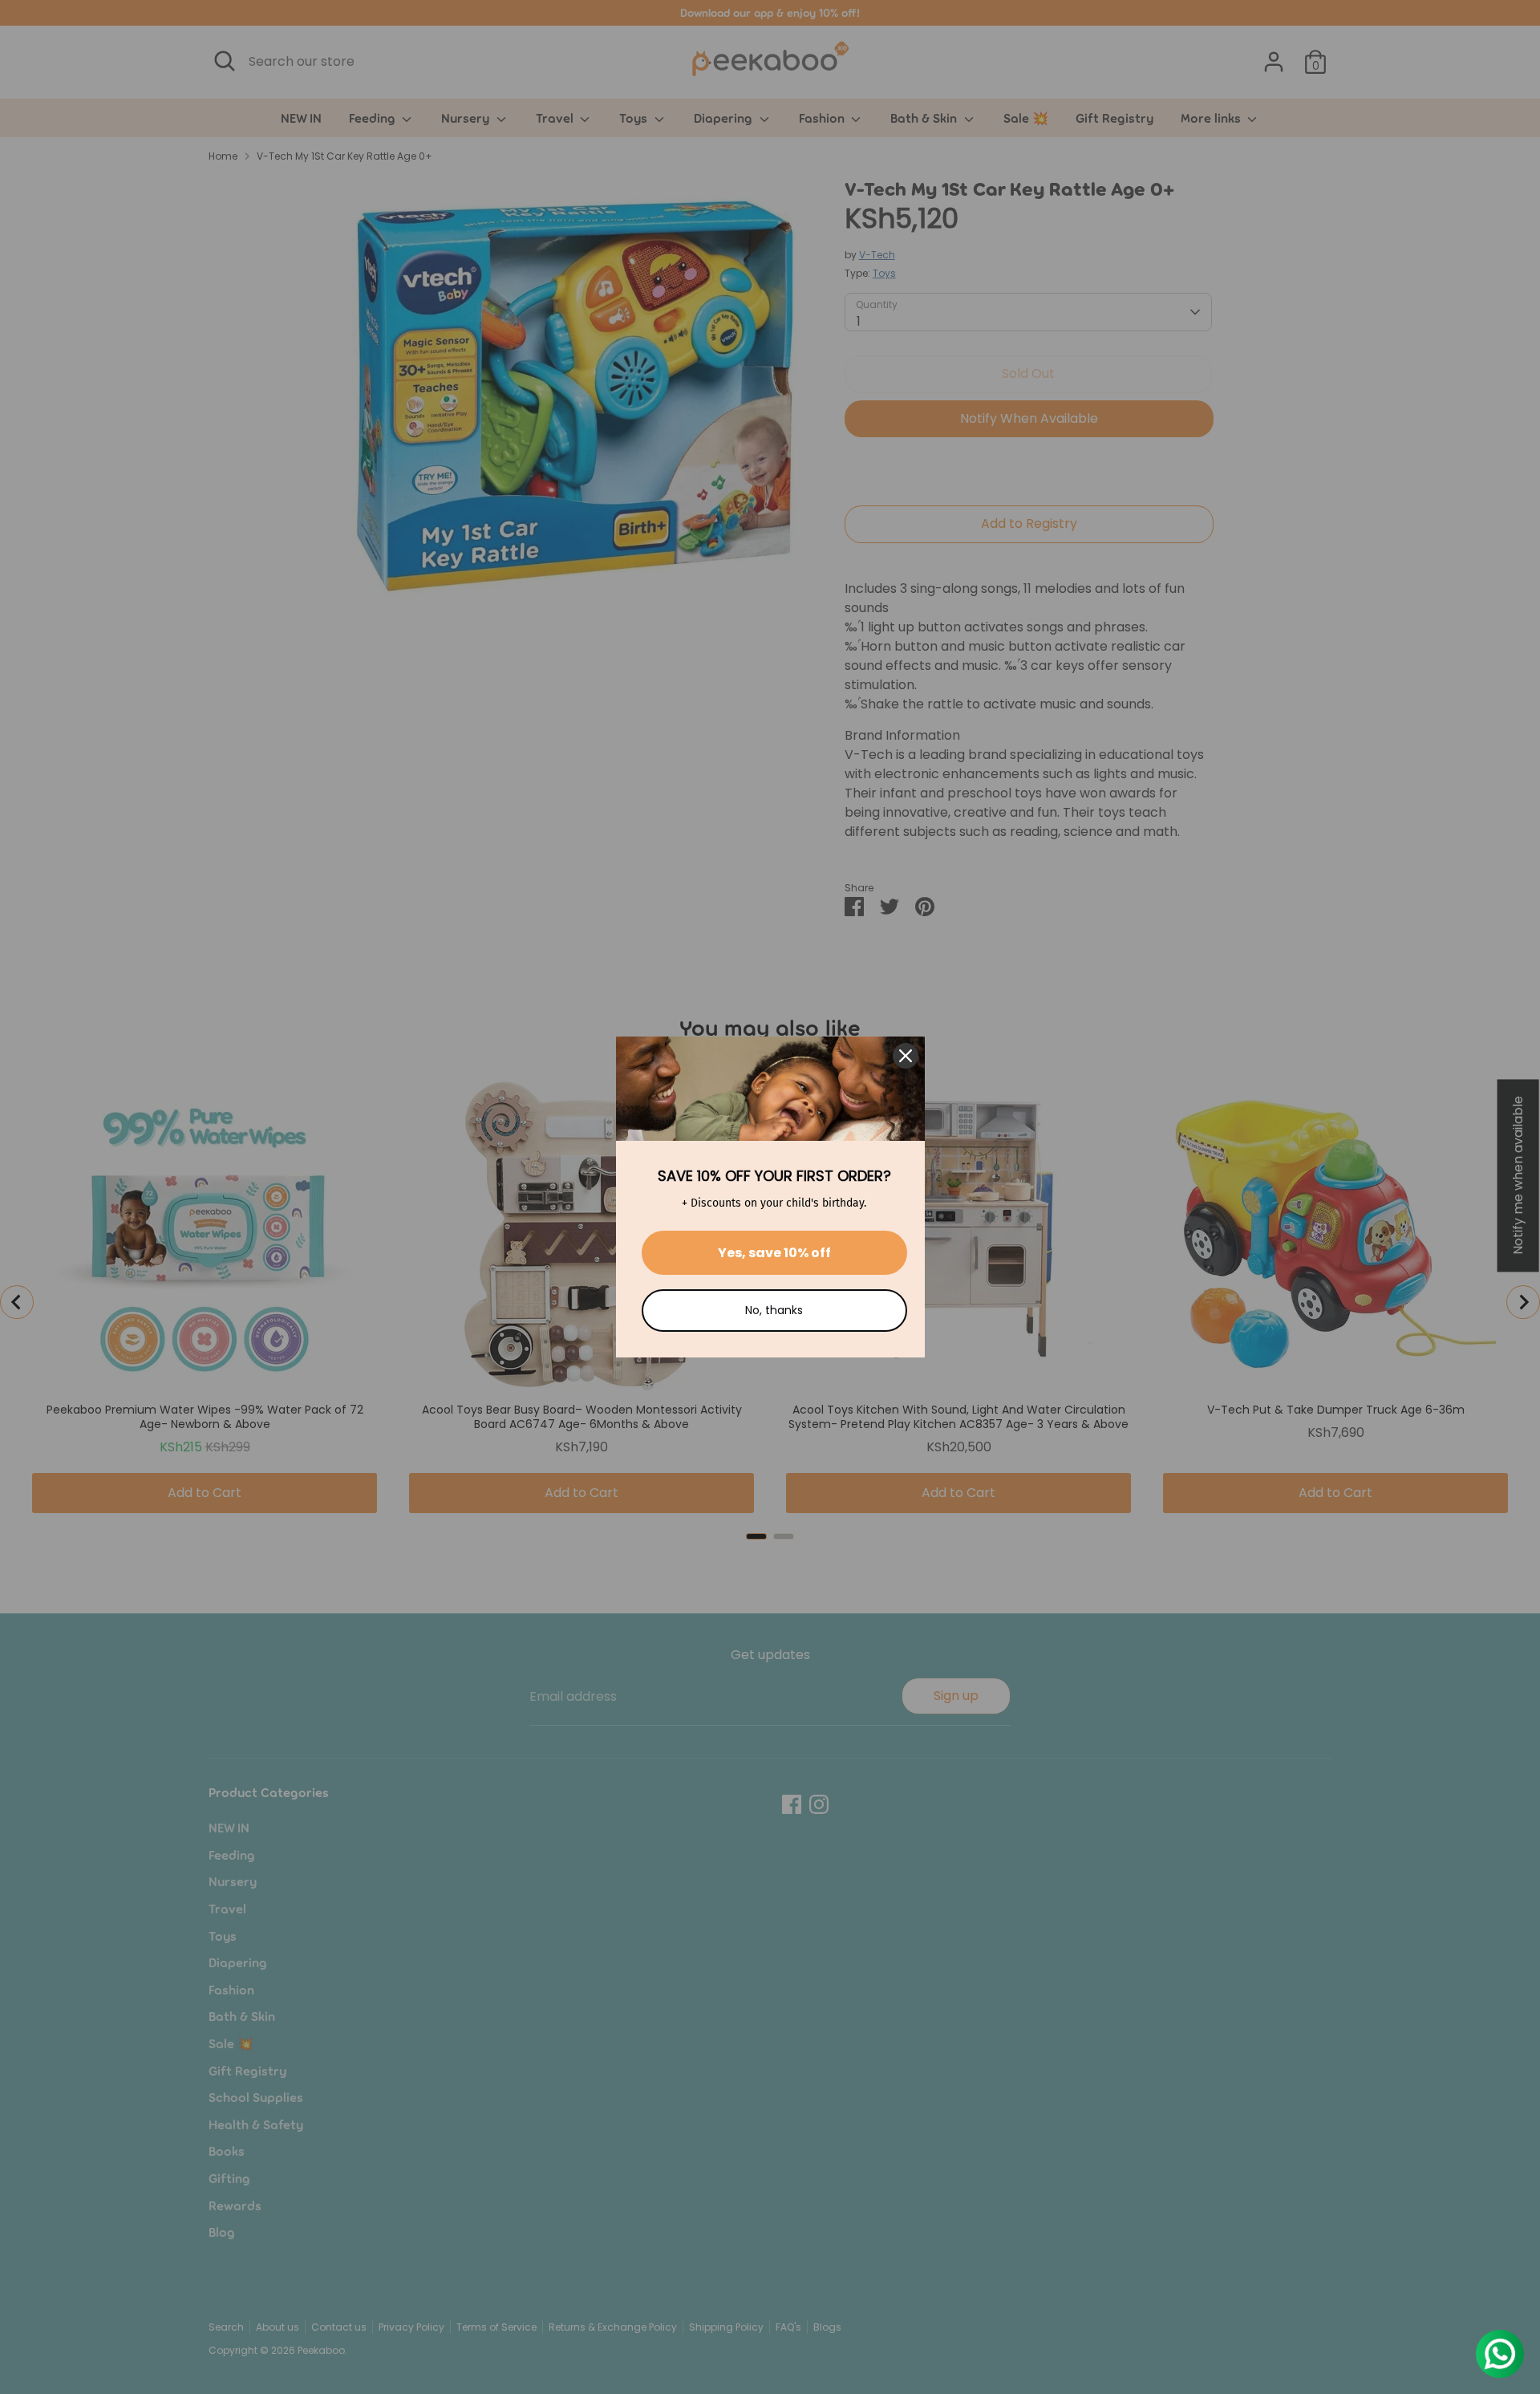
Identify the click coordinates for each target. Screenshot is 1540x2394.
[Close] (906, 1056)
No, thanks (774, 1310)
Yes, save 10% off (774, 1253)
